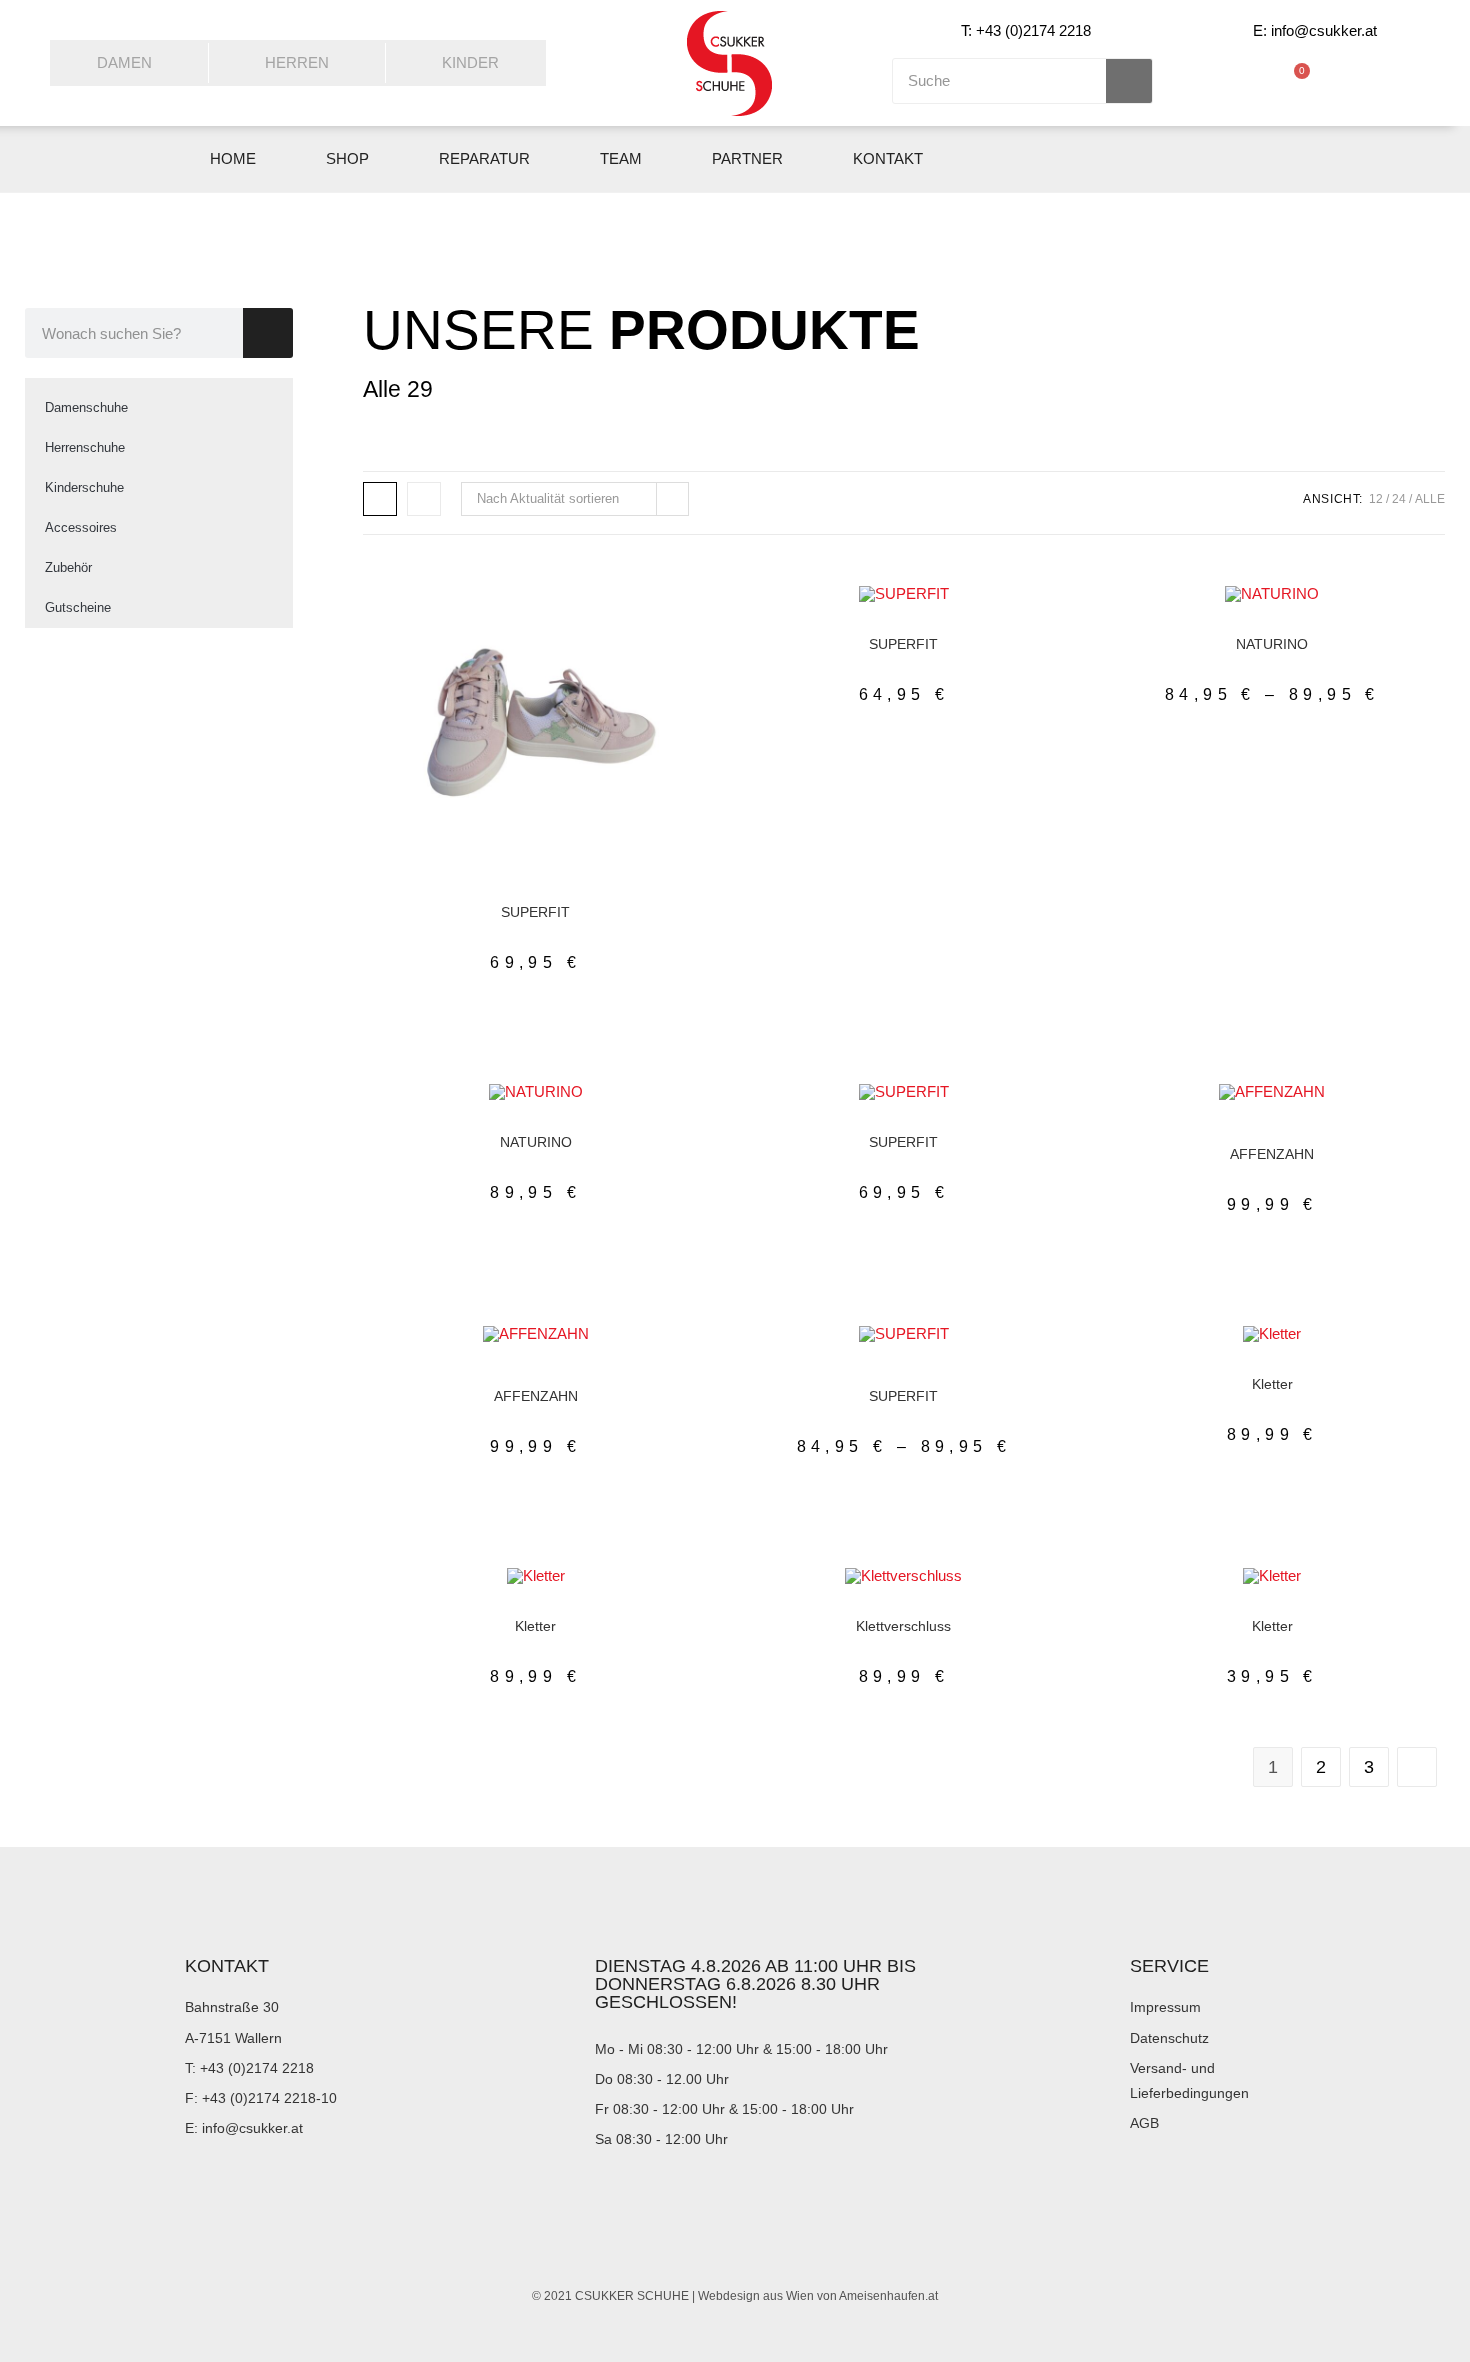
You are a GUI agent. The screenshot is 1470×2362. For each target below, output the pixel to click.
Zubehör (68, 567)
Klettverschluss (903, 1626)
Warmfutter (1332, 1126)
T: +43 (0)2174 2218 (1026, 30)
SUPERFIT (535, 912)
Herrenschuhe (85, 447)
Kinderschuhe (84, 487)
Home (233, 158)
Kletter (1313, 628)
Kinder (470, 62)
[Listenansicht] (424, 499)
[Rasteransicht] (380, 499)
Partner (747, 158)
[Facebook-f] (1226, 159)
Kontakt (888, 158)
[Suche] (1129, 81)
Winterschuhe (1272, 1138)
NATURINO (1272, 644)
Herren (297, 62)
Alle (1430, 499)
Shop (347, 158)
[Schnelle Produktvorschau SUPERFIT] (668, 620)
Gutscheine (78, 607)
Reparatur (484, 158)
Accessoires (81, 527)
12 (1376, 499)
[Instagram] (1273, 159)
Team (621, 158)
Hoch (474, 1126)
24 (1399, 499)
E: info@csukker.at (1315, 30)
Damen (124, 62)
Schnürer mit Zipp (577, 896)
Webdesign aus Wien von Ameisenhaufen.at (818, 2296)
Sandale (1333, 1610)
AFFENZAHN (1272, 1154)
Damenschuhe (86, 407)
